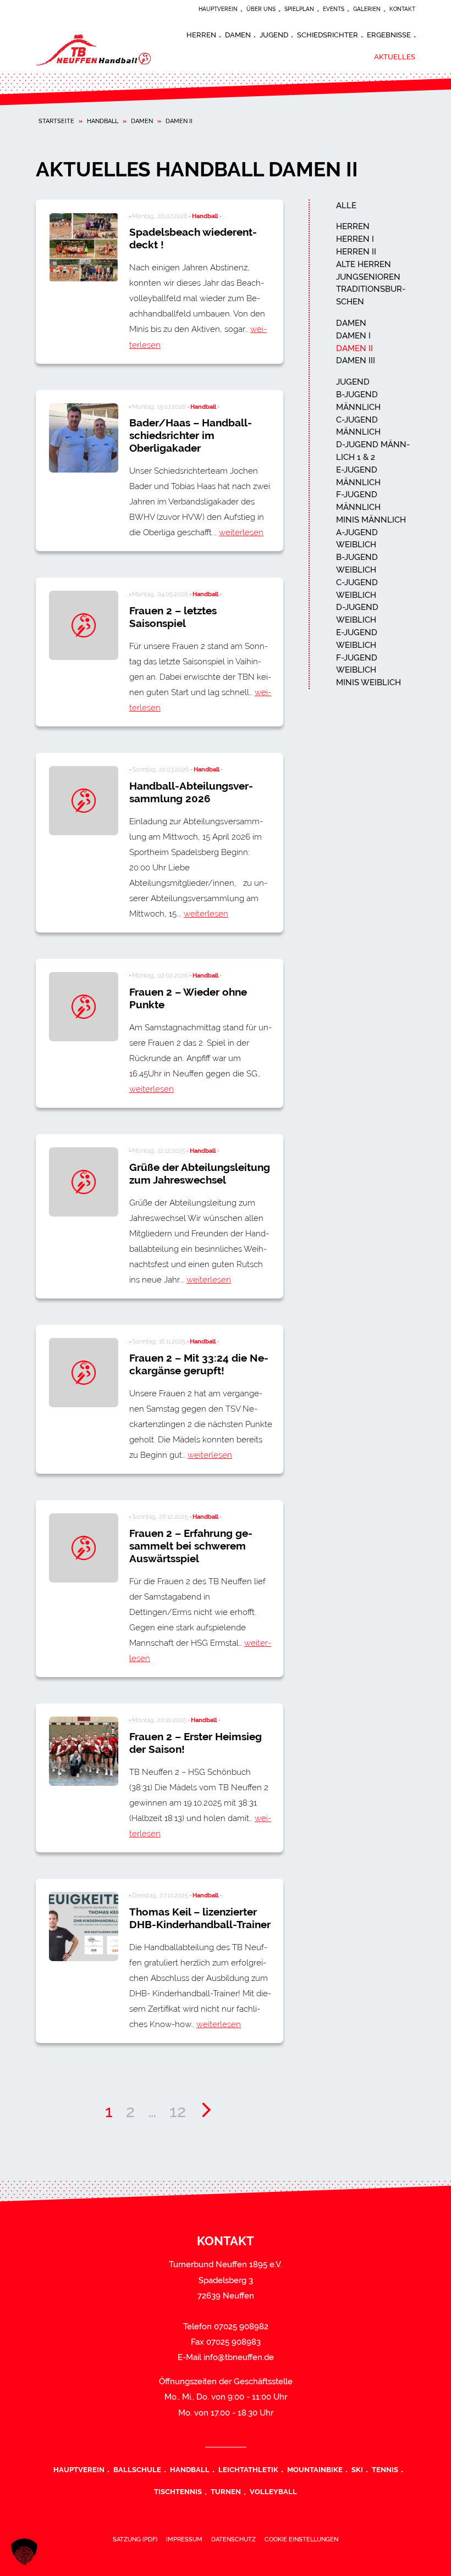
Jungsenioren (368, 277)
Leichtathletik (248, 2469)
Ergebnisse (389, 35)
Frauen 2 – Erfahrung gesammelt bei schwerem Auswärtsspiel (191, 1546)
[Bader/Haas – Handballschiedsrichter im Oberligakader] (84, 438)
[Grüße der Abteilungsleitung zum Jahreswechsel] (84, 1182)
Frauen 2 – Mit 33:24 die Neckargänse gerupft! (199, 1364)
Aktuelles (395, 57)
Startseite (56, 121)
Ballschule (137, 2469)
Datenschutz (233, 2539)
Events (334, 9)
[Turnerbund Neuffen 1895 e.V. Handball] (105, 49)
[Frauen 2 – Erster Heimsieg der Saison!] (84, 1751)
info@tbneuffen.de (239, 2357)
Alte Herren (364, 264)
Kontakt (402, 9)
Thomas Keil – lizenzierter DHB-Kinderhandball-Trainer (200, 1918)
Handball (103, 121)
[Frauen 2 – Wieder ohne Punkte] (84, 1007)
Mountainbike (315, 2469)
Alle (346, 206)
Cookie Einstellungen (301, 2539)
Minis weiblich (369, 682)
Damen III (356, 360)
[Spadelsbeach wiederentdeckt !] (84, 247)
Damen (238, 35)
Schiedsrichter (328, 35)
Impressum (184, 2539)
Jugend (274, 35)
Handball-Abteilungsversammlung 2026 (191, 792)
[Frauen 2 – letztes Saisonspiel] (84, 625)
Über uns (261, 9)
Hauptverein (218, 9)
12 (178, 2111)
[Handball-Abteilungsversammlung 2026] (84, 801)
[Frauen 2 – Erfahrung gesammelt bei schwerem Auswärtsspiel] (84, 1548)
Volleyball (273, 2491)
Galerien (367, 9)
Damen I (353, 336)
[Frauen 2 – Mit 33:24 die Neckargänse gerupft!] (84, 1373)
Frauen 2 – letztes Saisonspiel (173, 617)
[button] (24, 2552)
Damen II (354, 348)
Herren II (356, 252)
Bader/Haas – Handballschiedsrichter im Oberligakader (191, 435)
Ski (357, 2469)
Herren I (355, 239)
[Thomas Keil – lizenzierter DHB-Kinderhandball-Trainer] (84, 1927)
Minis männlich (371, 520)
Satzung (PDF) (135, 2539)
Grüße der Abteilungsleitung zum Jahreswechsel (200, 1173)
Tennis (385, 2469)
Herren (201, 35)
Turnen (226, 2491)
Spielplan (299, 9)
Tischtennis (178, 2491)
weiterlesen (241, 532)
